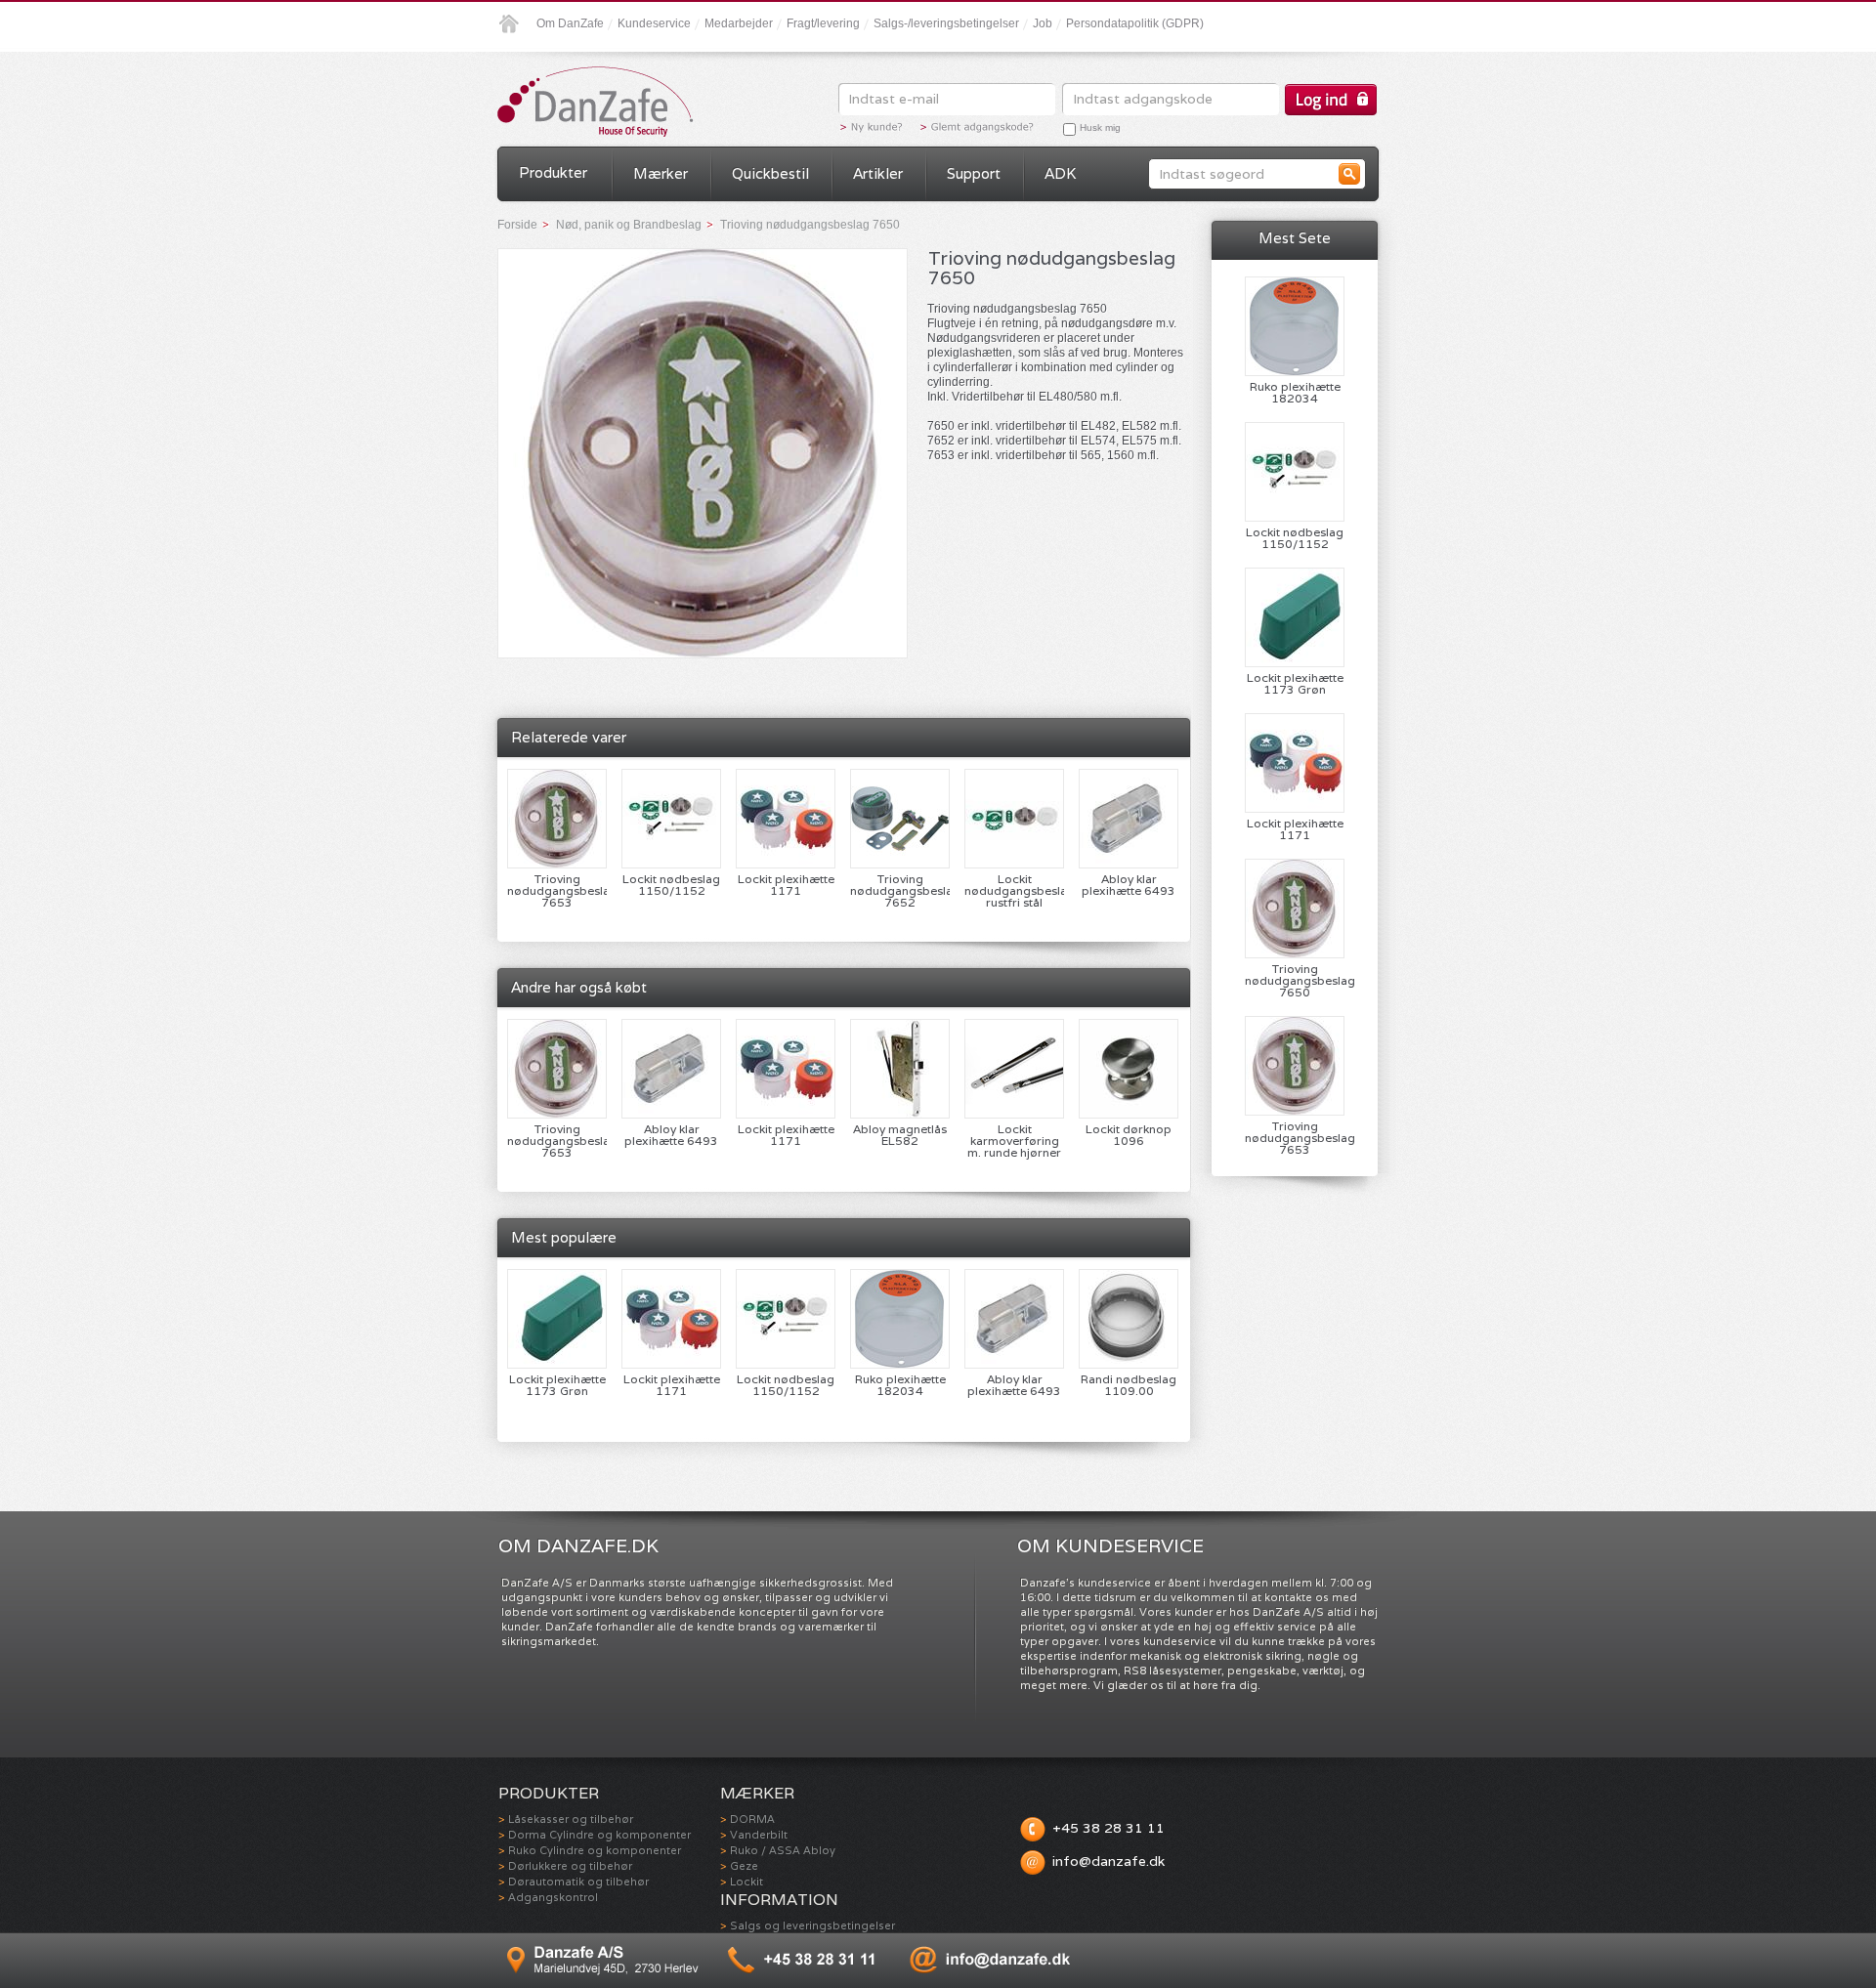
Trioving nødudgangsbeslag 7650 (1295, 981)
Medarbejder (739, 23)
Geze (744, 1866)
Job (1043, 23)
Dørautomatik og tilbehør (578, 1882)
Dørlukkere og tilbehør (570, 1866)
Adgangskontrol (553, 1897)
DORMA (752, 1819)
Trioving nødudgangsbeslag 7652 (900, 891)
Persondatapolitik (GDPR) (1135, 23)
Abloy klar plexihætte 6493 (1129, 885)
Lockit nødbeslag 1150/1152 (671, 885)
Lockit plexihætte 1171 (786, 885)
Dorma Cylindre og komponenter (599, 1835)
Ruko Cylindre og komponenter (595, 1850)
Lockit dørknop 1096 (1129, 1135)
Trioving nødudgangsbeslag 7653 (557, 891)
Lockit (746, 1882)
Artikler (878, 173)
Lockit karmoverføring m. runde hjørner (1014, 1141)
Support (974, 173)
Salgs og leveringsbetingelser (812, 1925)
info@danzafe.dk (1109, 1861)
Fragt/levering (823, 23)
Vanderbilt (759, 1835)
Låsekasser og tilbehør (571, 1819)
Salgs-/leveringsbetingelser (946, 23)
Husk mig (1100, 127)
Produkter (553, 172)
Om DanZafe (570, 23)
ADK (1060, 173)
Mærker (661, 173)
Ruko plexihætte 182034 (900, 1385)
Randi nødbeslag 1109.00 (1129, 1385)
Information (779, 1900)
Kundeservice (654, 23)
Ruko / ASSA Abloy (783, 1850)
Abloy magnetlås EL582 (900, 1135)
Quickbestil (770, 173)
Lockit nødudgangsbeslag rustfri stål (1014, 891)
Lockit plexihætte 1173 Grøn (557, 1385)
